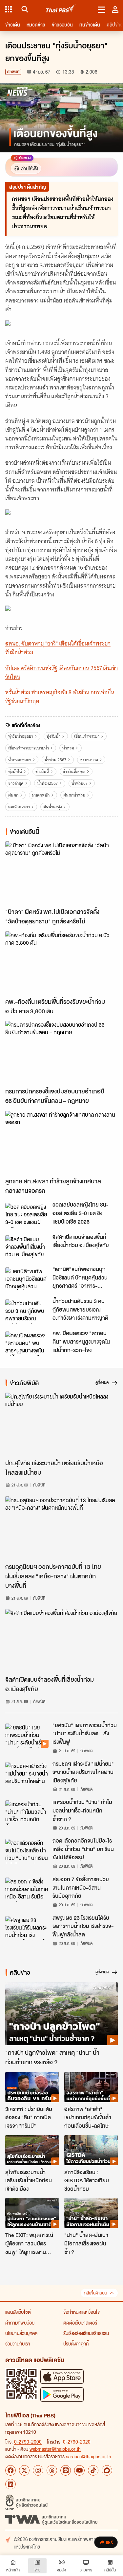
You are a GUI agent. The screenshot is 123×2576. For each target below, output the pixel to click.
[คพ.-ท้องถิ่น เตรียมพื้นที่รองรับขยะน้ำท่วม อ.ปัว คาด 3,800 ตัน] (61, 963)
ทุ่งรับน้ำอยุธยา (21, 736)
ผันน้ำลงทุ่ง (53, 807)
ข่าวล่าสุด (16, 783)
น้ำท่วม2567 (47, 783)
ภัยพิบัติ (13, 72)
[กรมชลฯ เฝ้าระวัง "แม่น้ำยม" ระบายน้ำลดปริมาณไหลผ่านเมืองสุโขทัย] (27, 1774)
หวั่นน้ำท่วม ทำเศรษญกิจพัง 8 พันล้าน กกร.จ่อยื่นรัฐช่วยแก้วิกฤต (60, 697)
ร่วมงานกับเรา (18, 2344)
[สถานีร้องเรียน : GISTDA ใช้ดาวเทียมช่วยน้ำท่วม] (91, 2150)
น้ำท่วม (68, 748)
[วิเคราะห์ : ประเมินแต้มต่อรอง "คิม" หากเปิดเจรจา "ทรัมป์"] (32, 2087)
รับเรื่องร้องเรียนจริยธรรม (86, 2333)
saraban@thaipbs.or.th (89, 2456)
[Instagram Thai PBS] (38, 2470)
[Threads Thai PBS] (52, 2470)
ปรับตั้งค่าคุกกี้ (76, 2344)
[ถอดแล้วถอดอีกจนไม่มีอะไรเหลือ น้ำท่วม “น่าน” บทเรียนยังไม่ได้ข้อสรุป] (27, 1851)
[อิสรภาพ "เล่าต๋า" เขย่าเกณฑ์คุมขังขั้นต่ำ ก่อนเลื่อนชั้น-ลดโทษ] (91, 2087)
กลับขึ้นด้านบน (95, 2293)
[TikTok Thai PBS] (93, 2470)
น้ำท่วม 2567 (55, 760)
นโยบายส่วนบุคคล (21, 2333)
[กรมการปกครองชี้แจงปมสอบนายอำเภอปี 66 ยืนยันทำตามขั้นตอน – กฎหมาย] (61, 1052)
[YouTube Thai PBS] (79, 2470)
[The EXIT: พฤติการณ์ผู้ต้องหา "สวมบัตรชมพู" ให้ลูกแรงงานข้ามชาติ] (32, 2213)
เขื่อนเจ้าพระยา (87, 736)
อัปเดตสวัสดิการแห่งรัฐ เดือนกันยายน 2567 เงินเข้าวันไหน (61, 672)
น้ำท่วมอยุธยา (20, 760)
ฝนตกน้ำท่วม (74, 795)
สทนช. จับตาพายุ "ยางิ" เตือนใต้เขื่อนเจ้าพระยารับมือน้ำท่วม (58, 648)
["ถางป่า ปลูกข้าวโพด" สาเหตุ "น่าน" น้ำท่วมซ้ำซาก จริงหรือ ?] (61, 2014)
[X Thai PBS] (24, 2470)
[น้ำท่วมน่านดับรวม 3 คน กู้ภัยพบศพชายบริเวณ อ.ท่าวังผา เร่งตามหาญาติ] (27, 1312)
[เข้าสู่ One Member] (115, 9)
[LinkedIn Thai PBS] (10, 2484)
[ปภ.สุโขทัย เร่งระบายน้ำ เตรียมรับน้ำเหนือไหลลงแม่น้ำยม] (61, 1424)
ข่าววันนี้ (42, 772)
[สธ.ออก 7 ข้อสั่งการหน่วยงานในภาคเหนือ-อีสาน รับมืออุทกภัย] (27, 1890)
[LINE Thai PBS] (66, 2470)
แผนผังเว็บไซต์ (18, 2312)
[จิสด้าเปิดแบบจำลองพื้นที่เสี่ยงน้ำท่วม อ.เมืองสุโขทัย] (27, 1247)
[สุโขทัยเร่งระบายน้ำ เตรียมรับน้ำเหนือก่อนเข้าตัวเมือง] (32, 2150)
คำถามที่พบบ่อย (20, 2323)
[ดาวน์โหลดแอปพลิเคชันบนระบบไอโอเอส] (62, 2376)
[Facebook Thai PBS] (10, 2470)
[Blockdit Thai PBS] (107, 2470)
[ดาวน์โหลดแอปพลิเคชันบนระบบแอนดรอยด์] (62, 2394)
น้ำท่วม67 (80, 783)
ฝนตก (13, 795)
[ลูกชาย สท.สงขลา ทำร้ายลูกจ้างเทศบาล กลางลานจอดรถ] (61, 1142)
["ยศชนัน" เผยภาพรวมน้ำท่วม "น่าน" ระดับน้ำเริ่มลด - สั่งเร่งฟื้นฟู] (27, 1736)
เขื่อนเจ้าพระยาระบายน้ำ (29, 748)
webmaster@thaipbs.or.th (55, 2449)
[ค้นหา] (24, 9)
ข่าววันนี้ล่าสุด (74, 772)
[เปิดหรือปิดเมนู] (102, 9)
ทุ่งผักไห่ (15, 772)
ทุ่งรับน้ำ (53, 736)
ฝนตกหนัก (41, 795)
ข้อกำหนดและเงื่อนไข (82, 2312)
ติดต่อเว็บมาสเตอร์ (80, 2323)
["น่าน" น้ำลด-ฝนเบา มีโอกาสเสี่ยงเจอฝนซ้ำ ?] (91, 2213)
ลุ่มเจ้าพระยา (19, 807)
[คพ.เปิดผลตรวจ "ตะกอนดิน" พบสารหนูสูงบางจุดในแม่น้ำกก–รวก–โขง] (27, 1344)
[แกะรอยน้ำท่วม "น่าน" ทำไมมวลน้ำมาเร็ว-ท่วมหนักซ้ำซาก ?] (27, 1812)
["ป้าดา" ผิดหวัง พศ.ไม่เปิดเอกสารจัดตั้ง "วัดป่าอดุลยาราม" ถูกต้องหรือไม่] (61, 873)
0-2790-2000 (28, 2442)
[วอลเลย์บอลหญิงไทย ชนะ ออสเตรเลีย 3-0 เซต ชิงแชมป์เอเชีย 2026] (27, 1215)
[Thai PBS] (61, 9)
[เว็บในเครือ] (9, 9)
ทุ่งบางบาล (89, 760)
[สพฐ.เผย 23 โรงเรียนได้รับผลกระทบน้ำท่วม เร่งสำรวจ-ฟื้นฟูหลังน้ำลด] (27, 1928)
